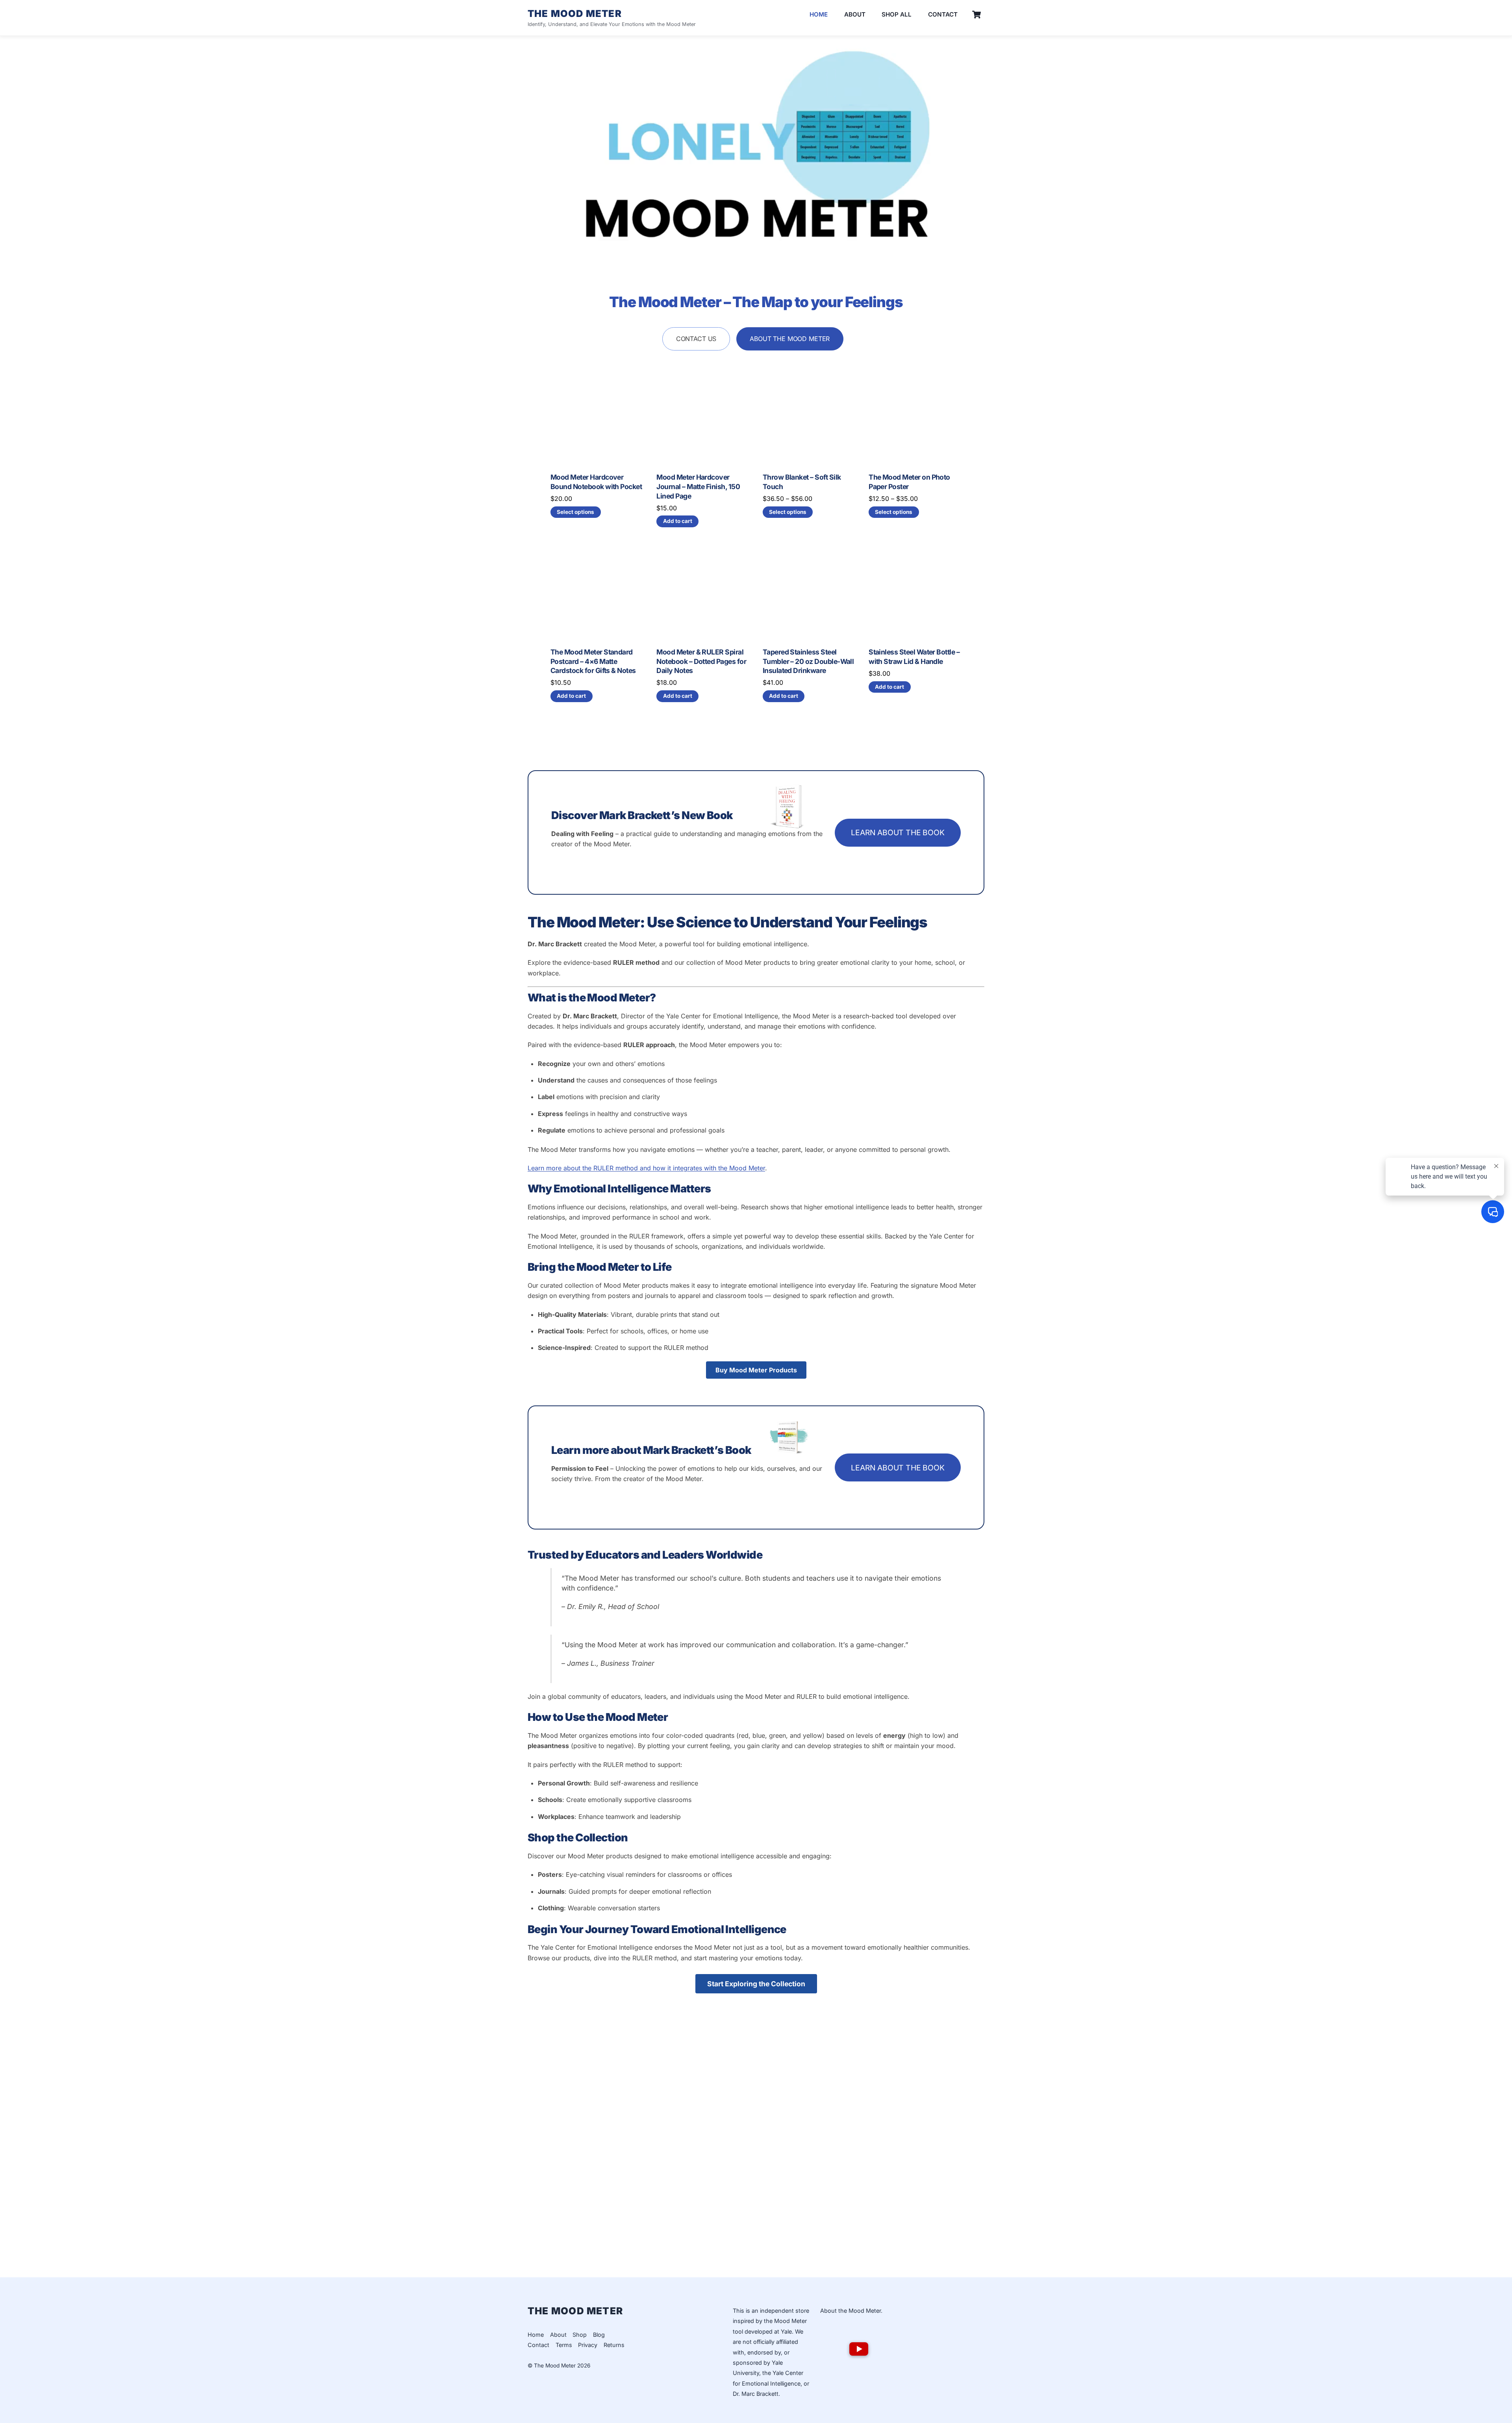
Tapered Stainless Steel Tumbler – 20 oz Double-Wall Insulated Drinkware (808, 661)
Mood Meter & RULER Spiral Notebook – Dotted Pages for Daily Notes (701, 661)
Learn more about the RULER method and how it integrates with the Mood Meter (646, 1168)
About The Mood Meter (790, 339)
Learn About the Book (898, 832)
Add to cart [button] (678, 521)
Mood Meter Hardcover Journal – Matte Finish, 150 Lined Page (698, 487)
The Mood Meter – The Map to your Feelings (756, 302)
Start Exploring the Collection (756, 1984)
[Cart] (976, 15)
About (855, 14)
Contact (943, 14)
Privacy (588, 2345)
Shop (580, 2335)
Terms (564, 2345)
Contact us (696, 339)
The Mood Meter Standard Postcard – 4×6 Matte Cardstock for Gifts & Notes (593, 661)
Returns (614, 2345)
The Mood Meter (555, 2366)
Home (819, 14)
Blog (599, 2335)
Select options (575, 512)
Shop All (897, 14)
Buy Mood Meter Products (756, 1370)
